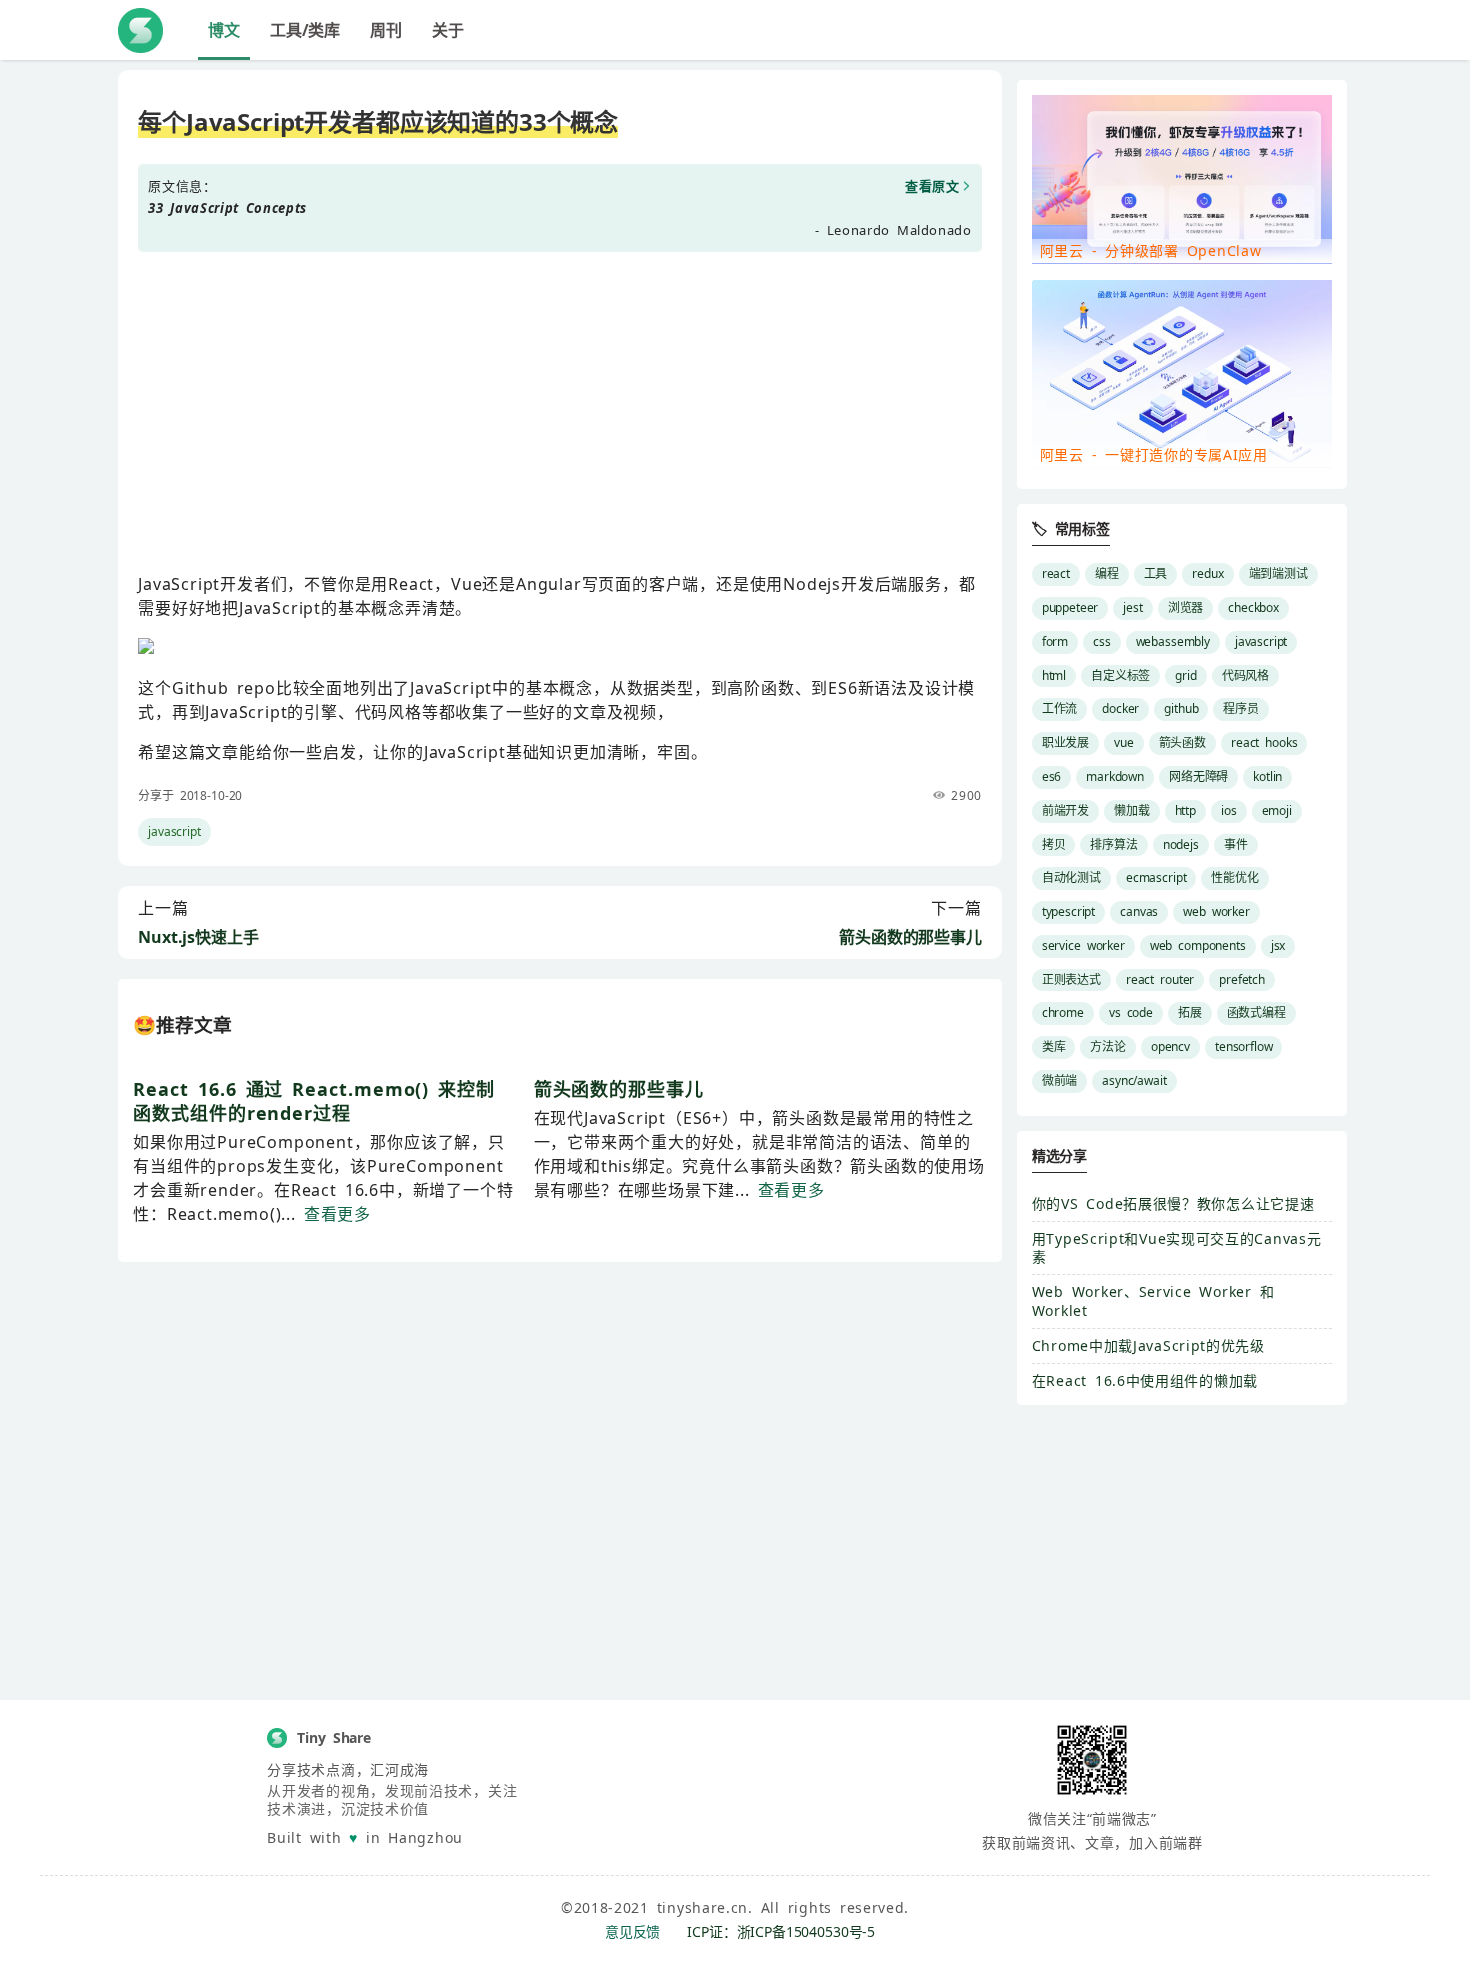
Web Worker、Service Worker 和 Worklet (1153, 1300)
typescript (1068, 911)
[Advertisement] (560, 412)
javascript (174, 831)
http (1185, 810)
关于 (448, 30)
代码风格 (1245, 675)
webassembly (1173, 641)
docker (1120, 708)
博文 (224, 30)
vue (1124, 742)
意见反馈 (632, 1931)
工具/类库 (305, 30)
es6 (1052, 776)
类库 (1054, 1046)
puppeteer (1070, 607)
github (1181, 708)
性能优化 (1234, 877)
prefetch (1242, 979)
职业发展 (1065, 742)
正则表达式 (1071, 979)
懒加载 (1132, 810)
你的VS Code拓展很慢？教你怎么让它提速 (1173, 1203)
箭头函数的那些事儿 (910, 937)
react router (1160, 979)
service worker (1083, 945)
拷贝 (1054, 844)
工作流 (1060, 708)
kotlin (1267, 776)
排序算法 (1113, 844)
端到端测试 (1278, 573)
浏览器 (1186, 607)
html (1054, 675)
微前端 (1060, 1080)
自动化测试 (1071, 877)
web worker (1216, 911)
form (1055, 641)
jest (1132, 607)
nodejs (1181, 844)
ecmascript (1156, 877)
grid (1185, 675)
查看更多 (337, 1214)
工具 (1156, 573)
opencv (1170, 1046)
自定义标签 (1120, 675)
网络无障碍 (1198, 776)
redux (1207, 573)
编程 (1107, 573)
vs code (1131, 1012)
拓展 (1190, 1012)
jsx (1278, 945)
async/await (1134, 1080)
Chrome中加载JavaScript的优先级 (1148, 1345)
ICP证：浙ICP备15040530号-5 (781, 1931)
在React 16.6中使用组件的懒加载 (1145, 1380)
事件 (1236, 844)
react (1056, 573)
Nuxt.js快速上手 (198, 937)
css (1102, 641)
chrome (1063, 1012)
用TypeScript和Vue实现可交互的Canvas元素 (1177, 1247)
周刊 (386, 30)
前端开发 (1065, 810)
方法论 (1108, 1046)
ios (1229, 810)
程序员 (1241, 708)
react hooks (1264, 742)
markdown (1115, 776)
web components (1198, 945)
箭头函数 (1182, 742)
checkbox (1253, 607)
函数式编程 (1256, 1012)
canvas (1139, 911)
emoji (1277, 810)
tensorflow (1243, 1046)
